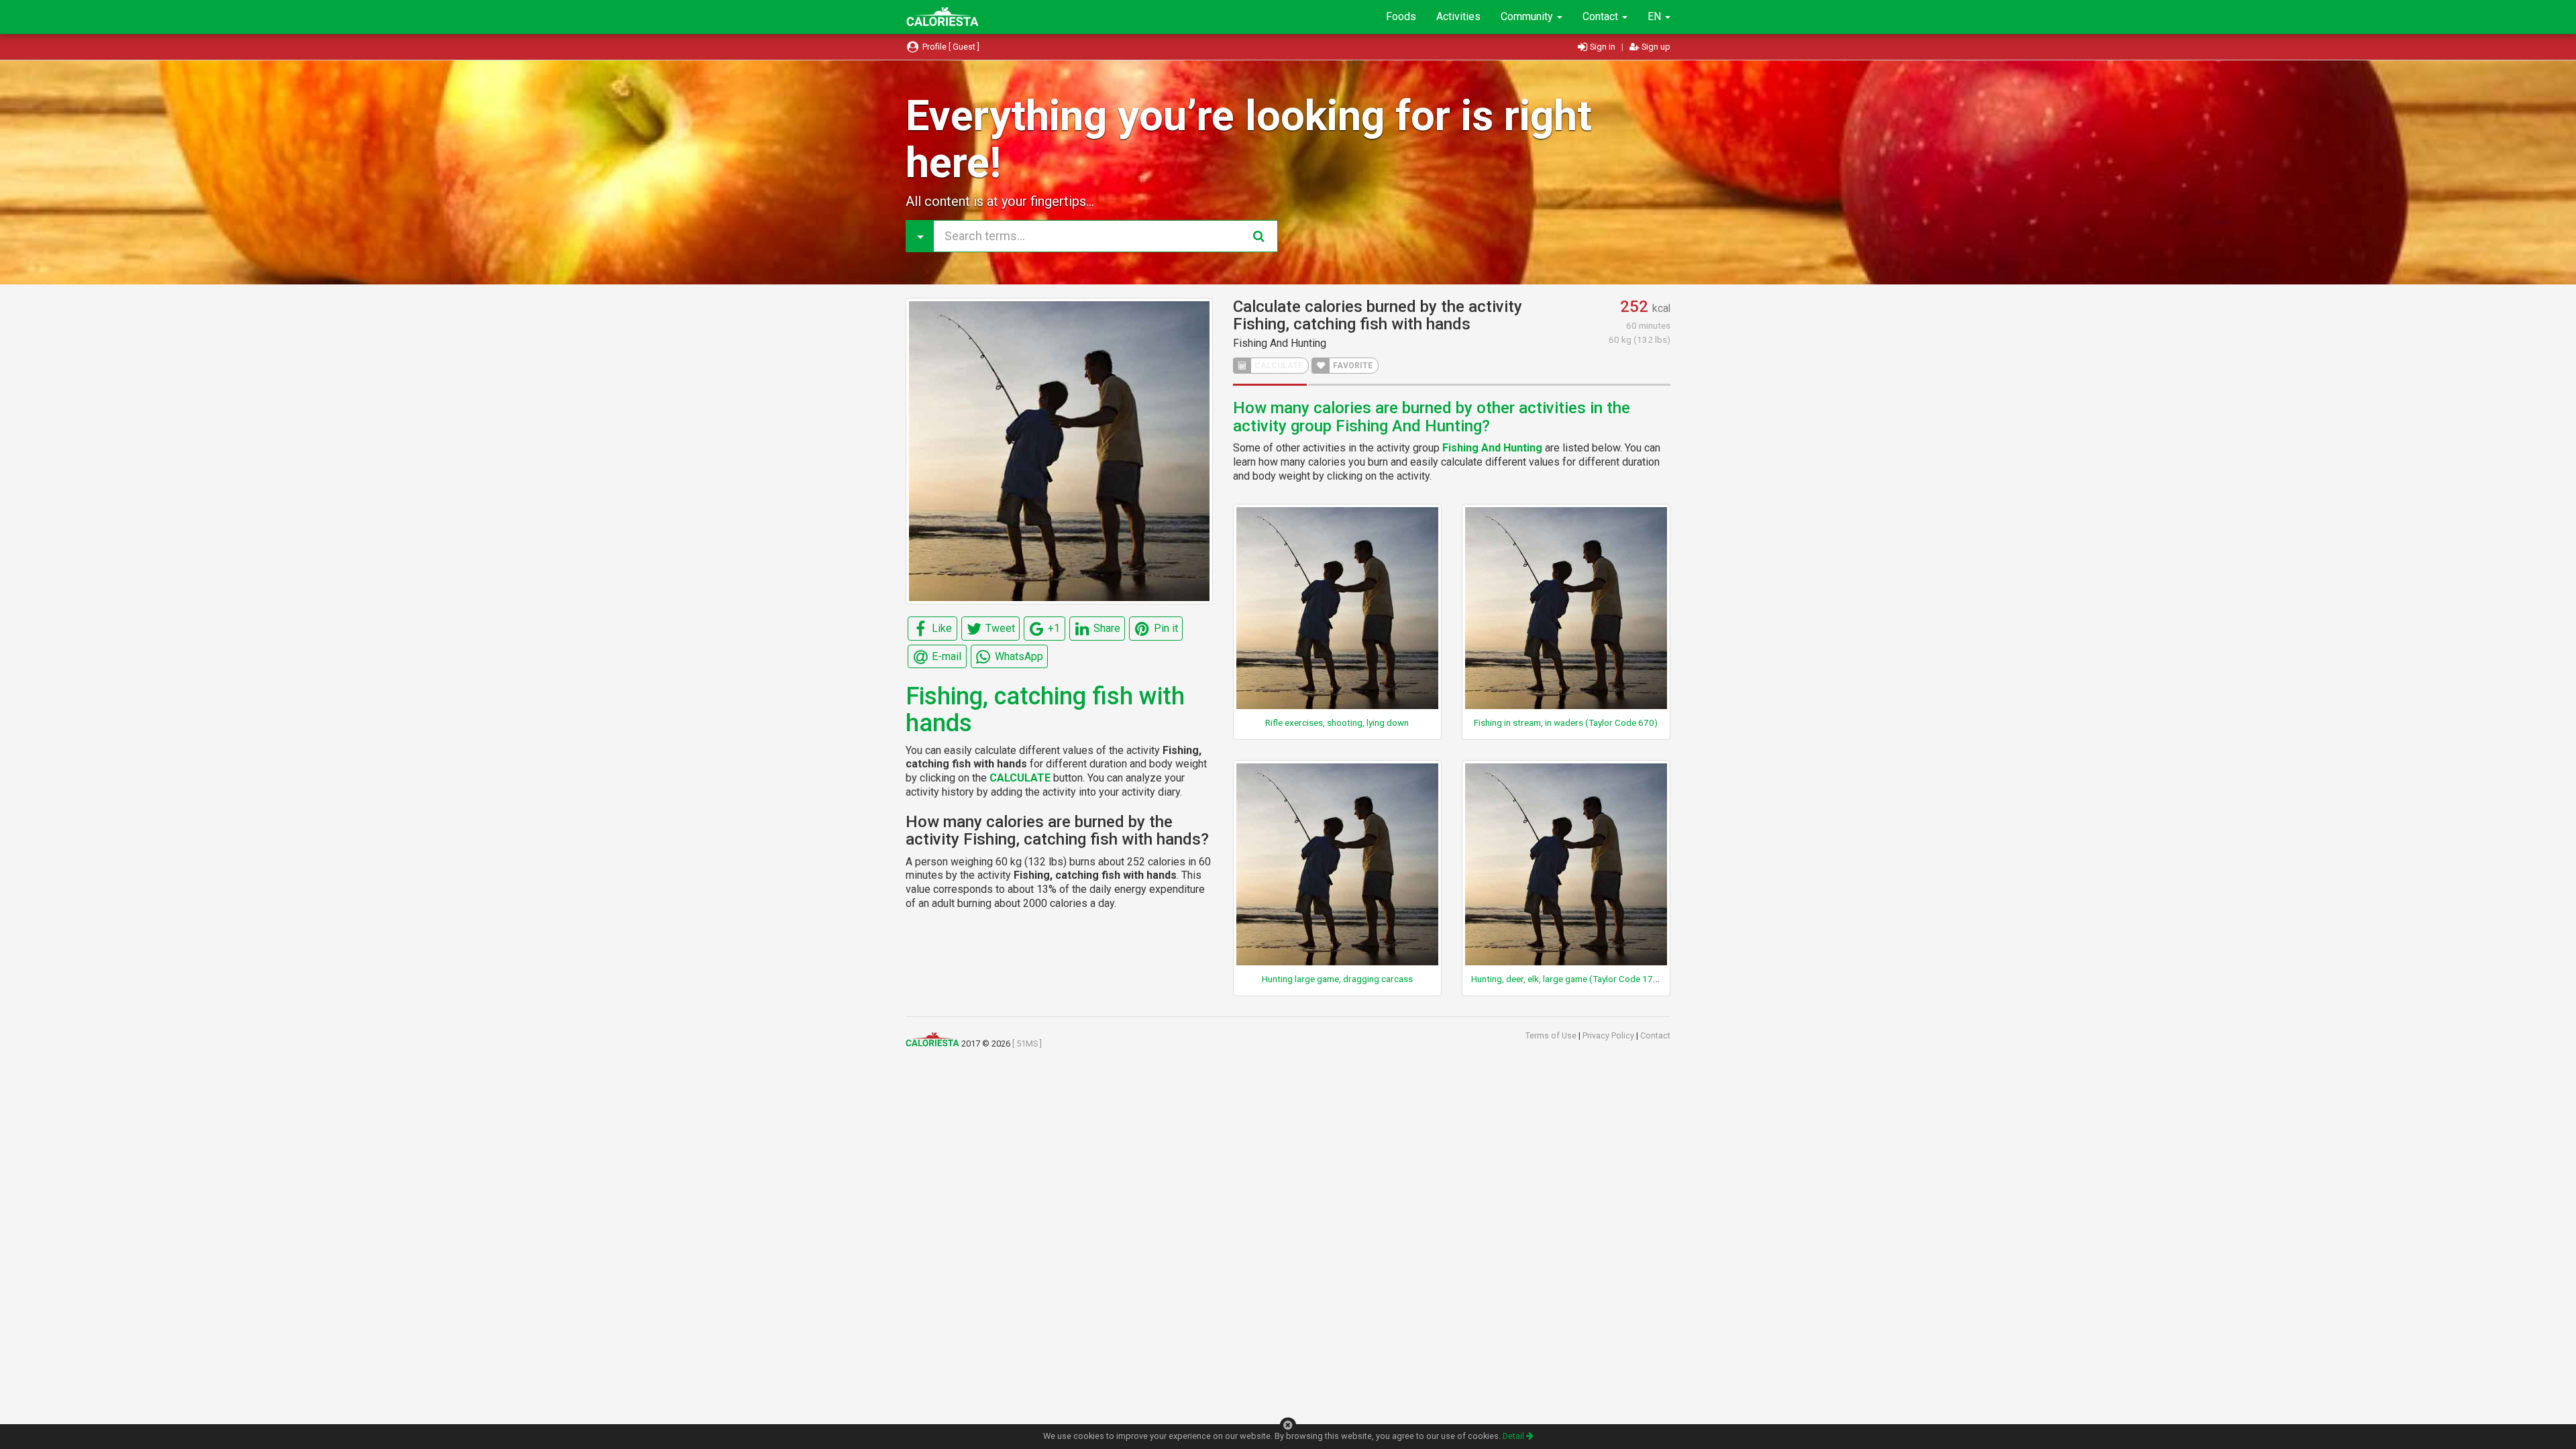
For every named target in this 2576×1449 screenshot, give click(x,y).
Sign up (1655, 47)
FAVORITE (1352, 366)
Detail (1514, 1436)
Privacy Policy (1609, 1035)
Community (1528, 16)
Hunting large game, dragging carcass (1337, 979)
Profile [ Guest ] (950, 47)
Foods (1401, 16)
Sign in (1603, 47)
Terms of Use (1552, 1035)
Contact (1602, 16)
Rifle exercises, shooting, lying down (1337, 722)
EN (1656, 16)
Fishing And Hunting (1280, 343)
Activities (1458, 16)
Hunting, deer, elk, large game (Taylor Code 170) (1566, 979)
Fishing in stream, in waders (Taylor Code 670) (1566, 722)
